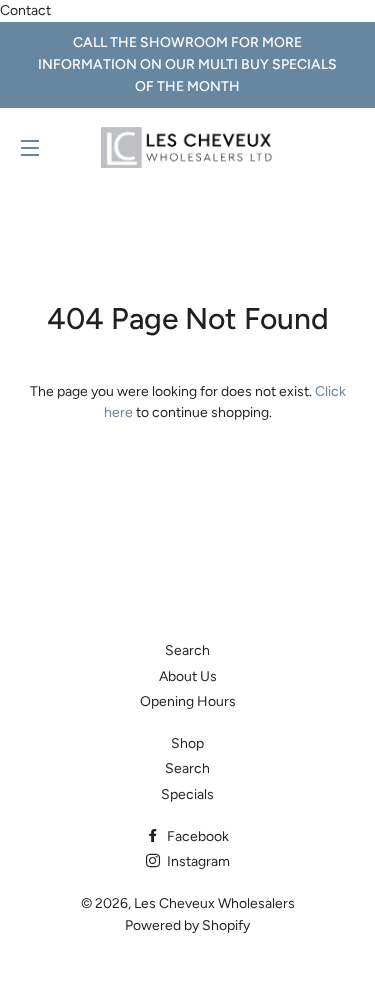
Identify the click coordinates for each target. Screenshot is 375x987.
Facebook (196, 836)
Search (187, 650)
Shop (187, 743)
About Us (188, 676)
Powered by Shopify (187, 925)
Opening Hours (188, 701)
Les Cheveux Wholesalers (214, 903)
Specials (187, 794)
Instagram (197, 861)
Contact (25, 10)
